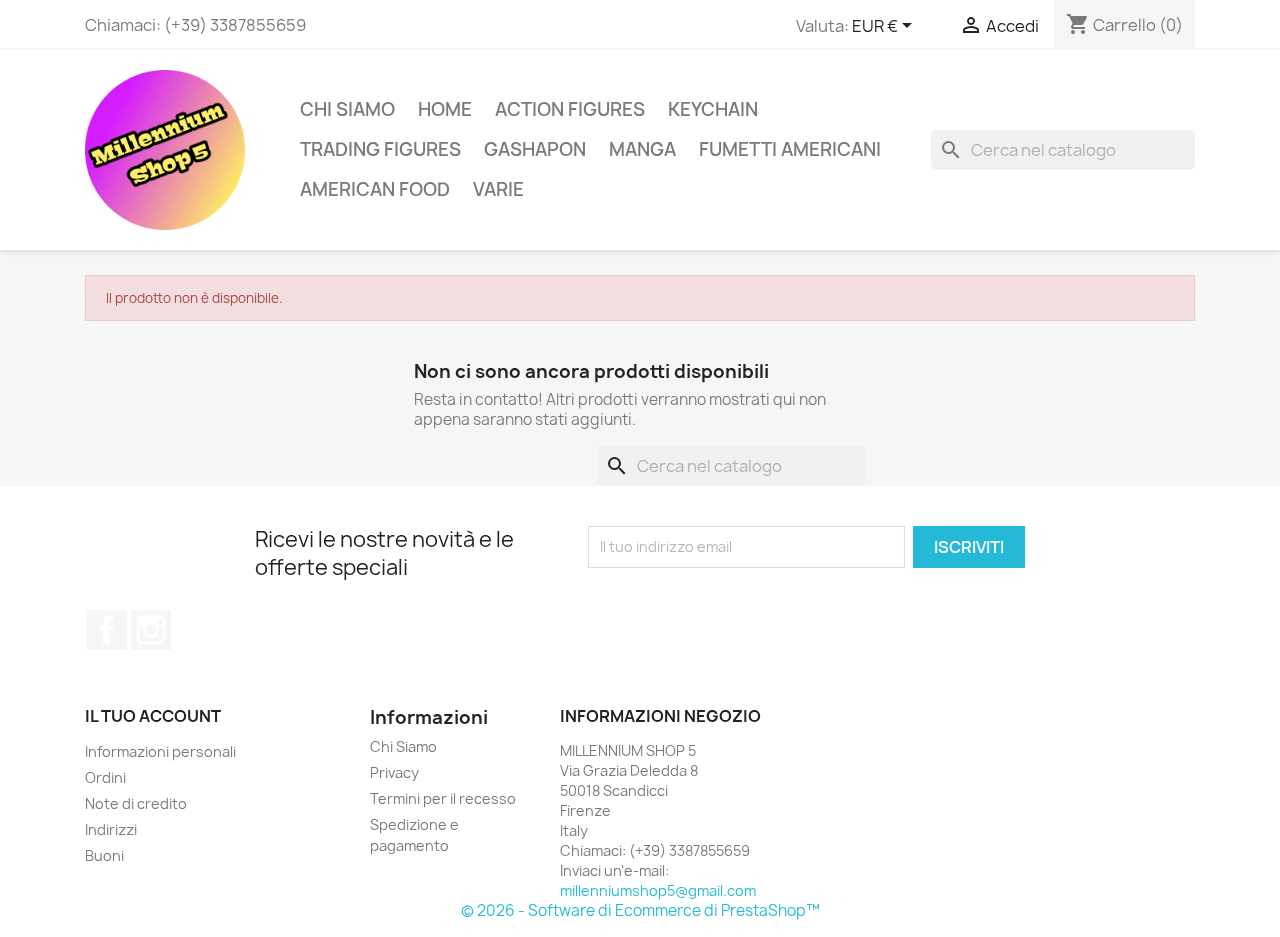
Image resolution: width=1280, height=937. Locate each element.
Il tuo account (153, 716)
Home (445, 109)
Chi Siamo (347, 109)
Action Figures (570, 109)
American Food (375, 189)
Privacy (394, 772)
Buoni (104, 855)
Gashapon (535, 149)
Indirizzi (111, 829)
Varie (498, 189)
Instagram (151, 630)
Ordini (105, 777)
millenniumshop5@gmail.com (658, 890)
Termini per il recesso (443, 798)
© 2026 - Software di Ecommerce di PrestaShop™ (640, 910)
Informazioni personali (160, 751)
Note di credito (136, 803)
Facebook (107, 630)
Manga (642, 149)
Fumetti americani (790, 149)
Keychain (713, 109)
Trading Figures (380, 149)
